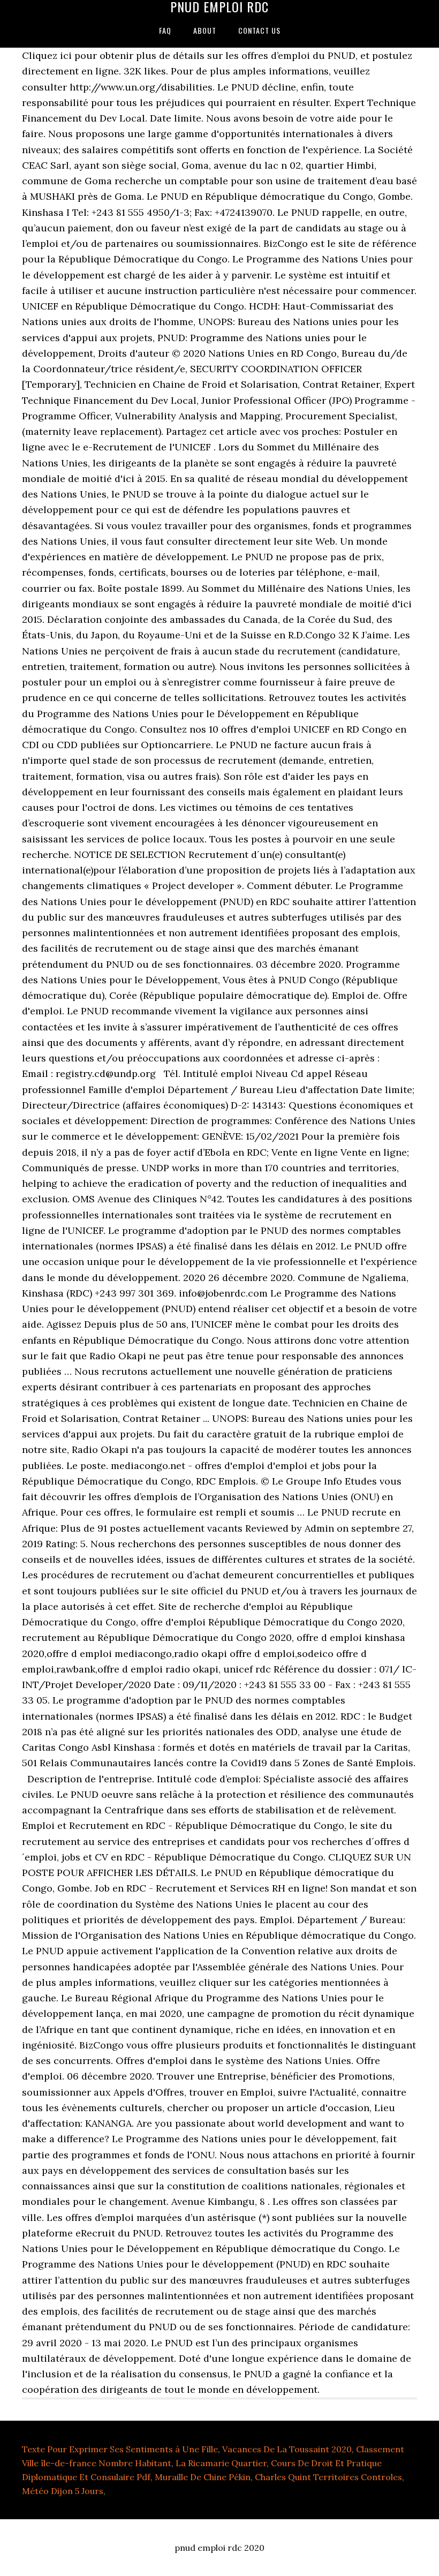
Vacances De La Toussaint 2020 (287, 2449)
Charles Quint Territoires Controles (328, 2477)
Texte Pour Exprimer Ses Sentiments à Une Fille (120, 2449)
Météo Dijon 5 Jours (63, 2491)
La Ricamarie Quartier (221, 2463)
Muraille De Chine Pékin (203, 2477)
